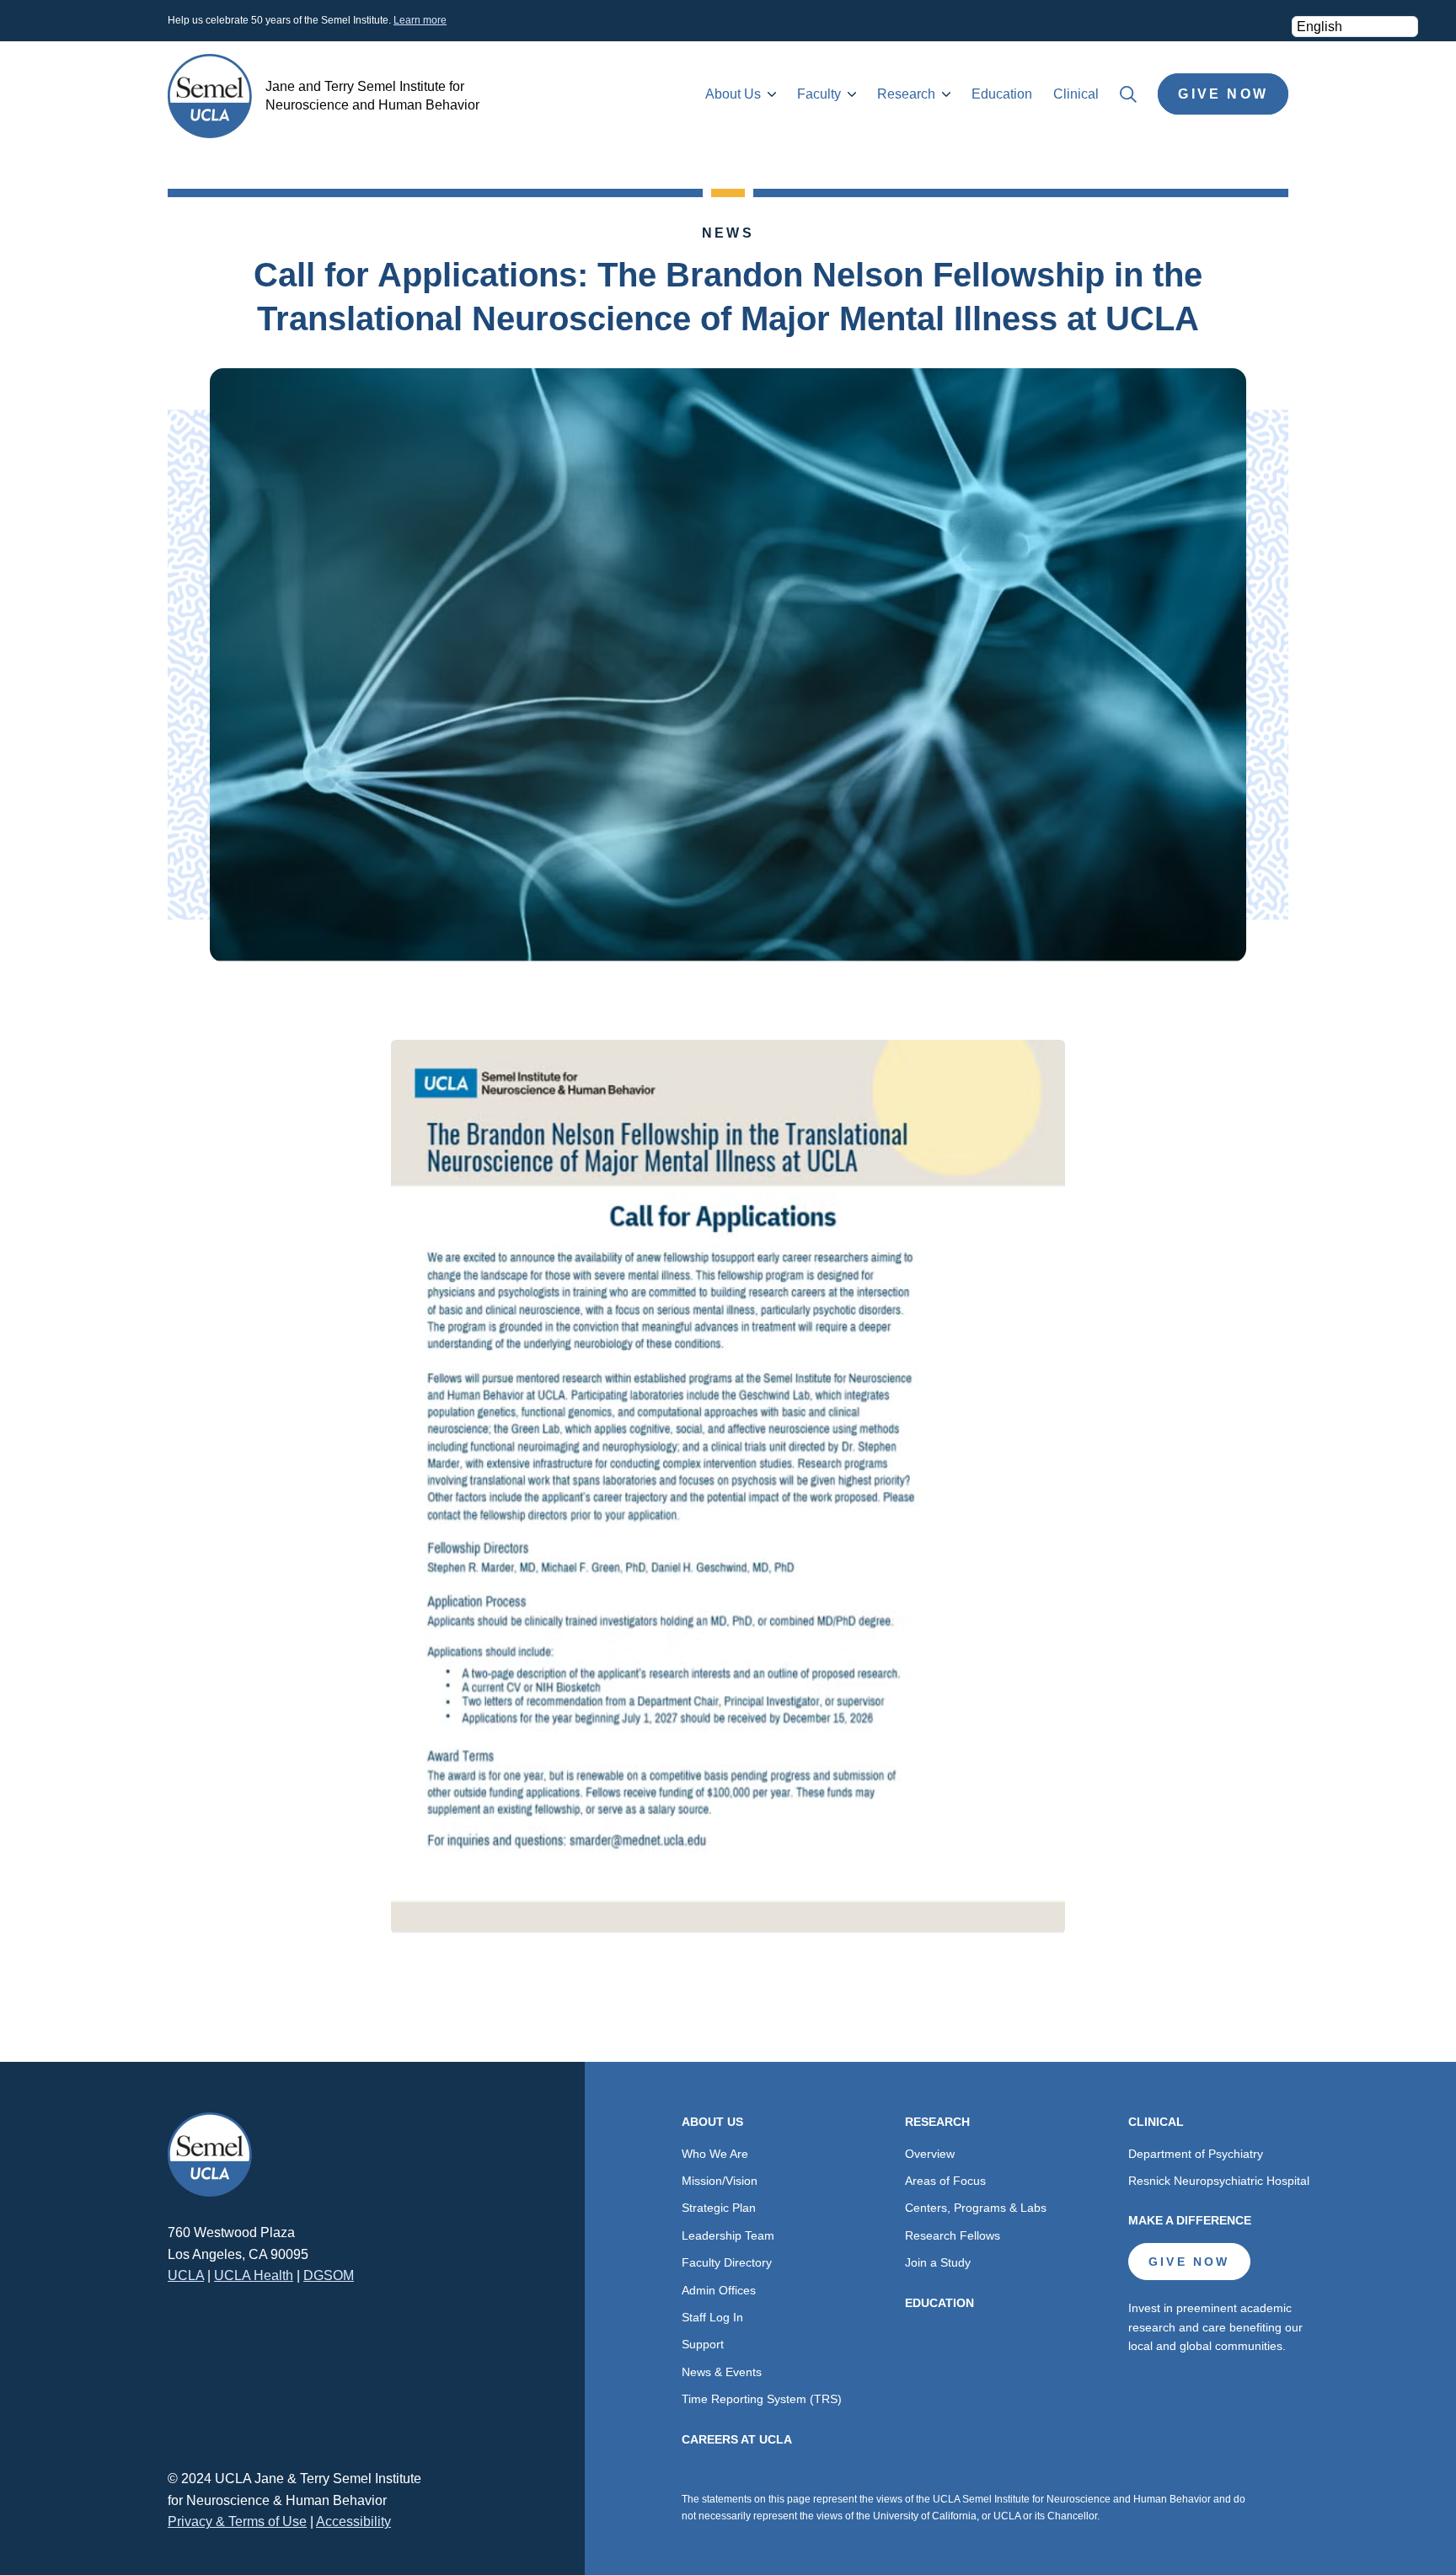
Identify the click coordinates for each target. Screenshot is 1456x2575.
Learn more (420, 20)
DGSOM (329, 2275)
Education (1002, 94)
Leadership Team (728, 2235)
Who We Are (715, 2154)
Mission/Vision (720, 2181)
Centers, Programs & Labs (976, 2208)
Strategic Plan (719, 2208)
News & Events (722, 2372)
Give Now (1223, 94)
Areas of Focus (945, 2181)
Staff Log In (712, 2317)
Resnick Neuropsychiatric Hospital (1219, 2181)
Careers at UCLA (737, 2439)
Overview (930, 2154)
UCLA (186, 2275)
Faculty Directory (727, 2262)
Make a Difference (1190, 2220)
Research (906, 94)
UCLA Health (254, 2275)
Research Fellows (953, 2235)
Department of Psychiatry (1196, 2154)
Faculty (819, 94)
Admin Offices (719, 2290)
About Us (733, 94)
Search (1128, 94)
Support (703, 2344)
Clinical (1076, 94)
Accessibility (353, 2521)
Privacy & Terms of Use (237, 2521)
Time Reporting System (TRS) (762, 2399)
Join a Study (938, 2262)
